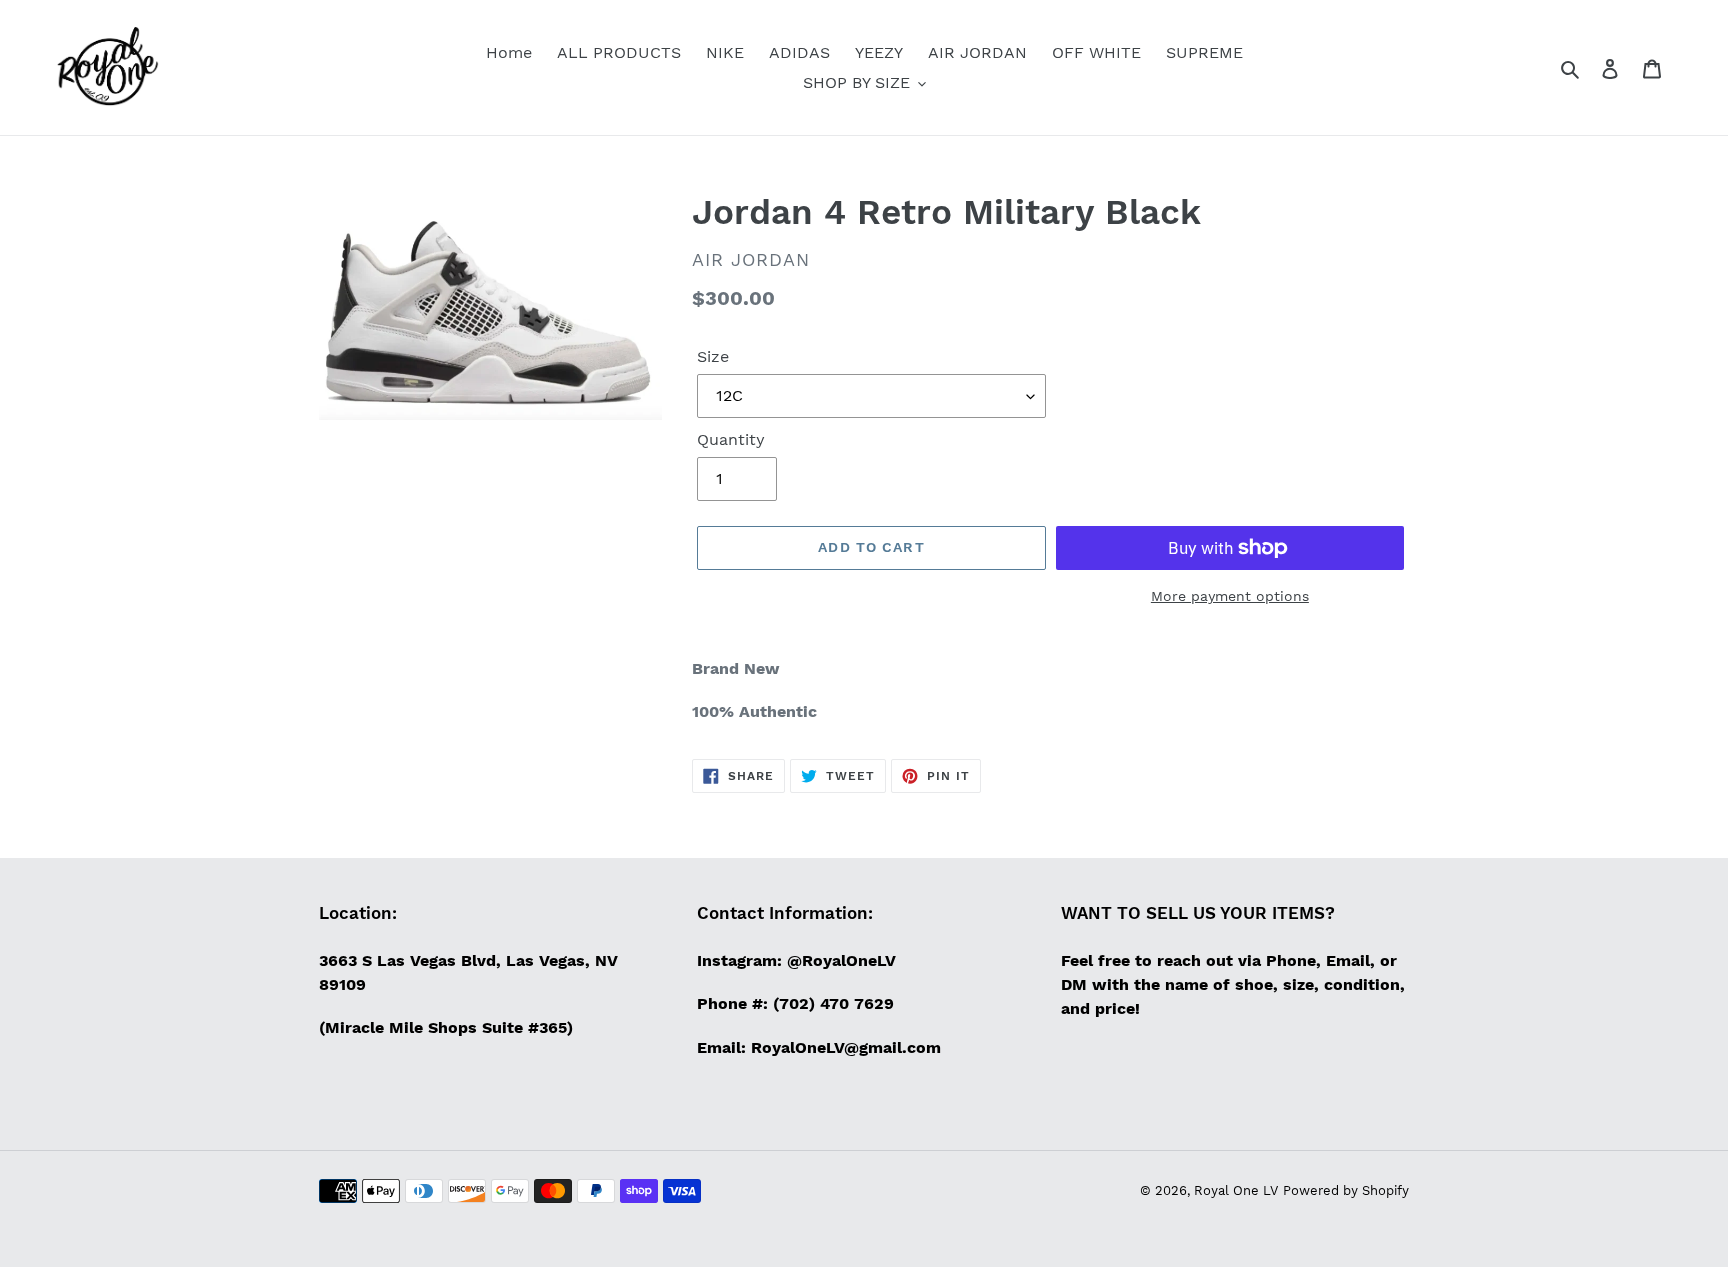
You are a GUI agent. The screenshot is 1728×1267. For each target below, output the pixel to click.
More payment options (1230, 596)
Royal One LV (1236, 1190)
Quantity (731, 439)
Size (713, 356)
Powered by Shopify (1346, 1190)
